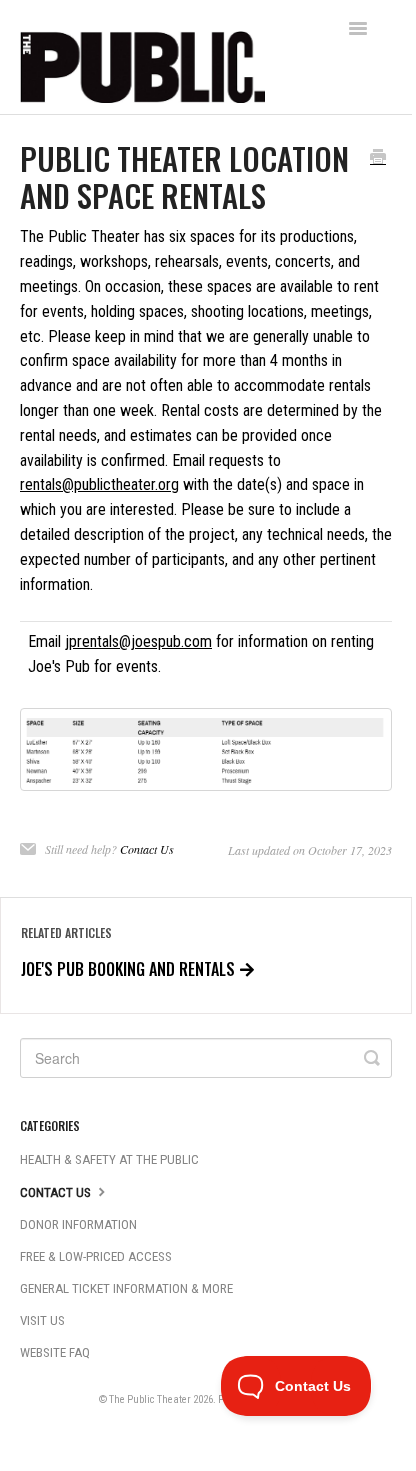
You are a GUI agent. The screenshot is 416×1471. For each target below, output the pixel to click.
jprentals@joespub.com (138, 641)
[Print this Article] (378, 159)
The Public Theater (150, 1399)
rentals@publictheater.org (99, 484)
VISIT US (42, 1320)
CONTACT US (57, 1192)
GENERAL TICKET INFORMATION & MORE (126, 1288)
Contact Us (147, 849)
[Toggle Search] (372, 1058)
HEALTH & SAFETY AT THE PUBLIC (109, 1159)
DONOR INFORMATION (78, 1224)
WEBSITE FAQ (55, 1352)
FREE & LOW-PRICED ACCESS (96, 1256)
